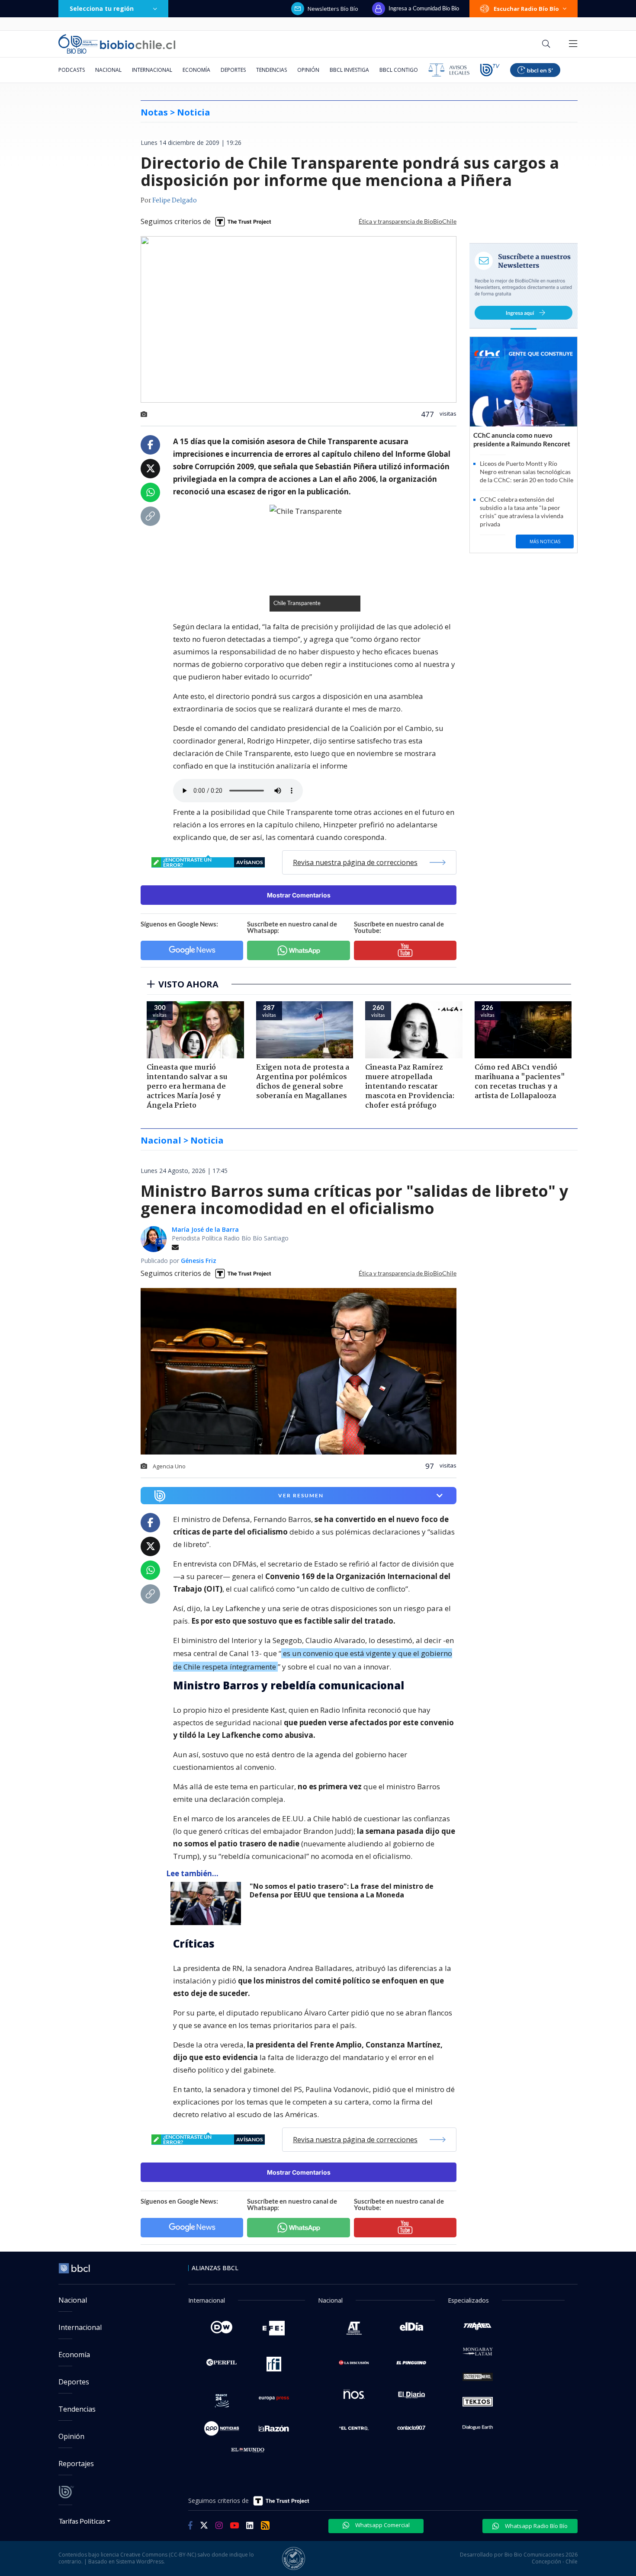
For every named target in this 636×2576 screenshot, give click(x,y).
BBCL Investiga (349, 70)
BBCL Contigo (399, 70)
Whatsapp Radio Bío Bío (536, 2526)
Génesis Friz (199, 1261)
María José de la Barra (205, 1229)
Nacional (108, 70)
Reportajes (76, 2464)
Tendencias (271, 70)
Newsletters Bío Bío (333, 9)
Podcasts (72, 70)
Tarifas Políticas (82, 2521)
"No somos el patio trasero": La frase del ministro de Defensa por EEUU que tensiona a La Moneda (342, 1891)
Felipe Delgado (175, 201)
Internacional (152, 70)
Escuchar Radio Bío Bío (526, 9)
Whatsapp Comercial (382, 2525)
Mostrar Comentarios (299, 895)
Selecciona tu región (102, 8)
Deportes (233, 70)
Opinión (308, 70)
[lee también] (208, 1903)
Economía (196, 70)
